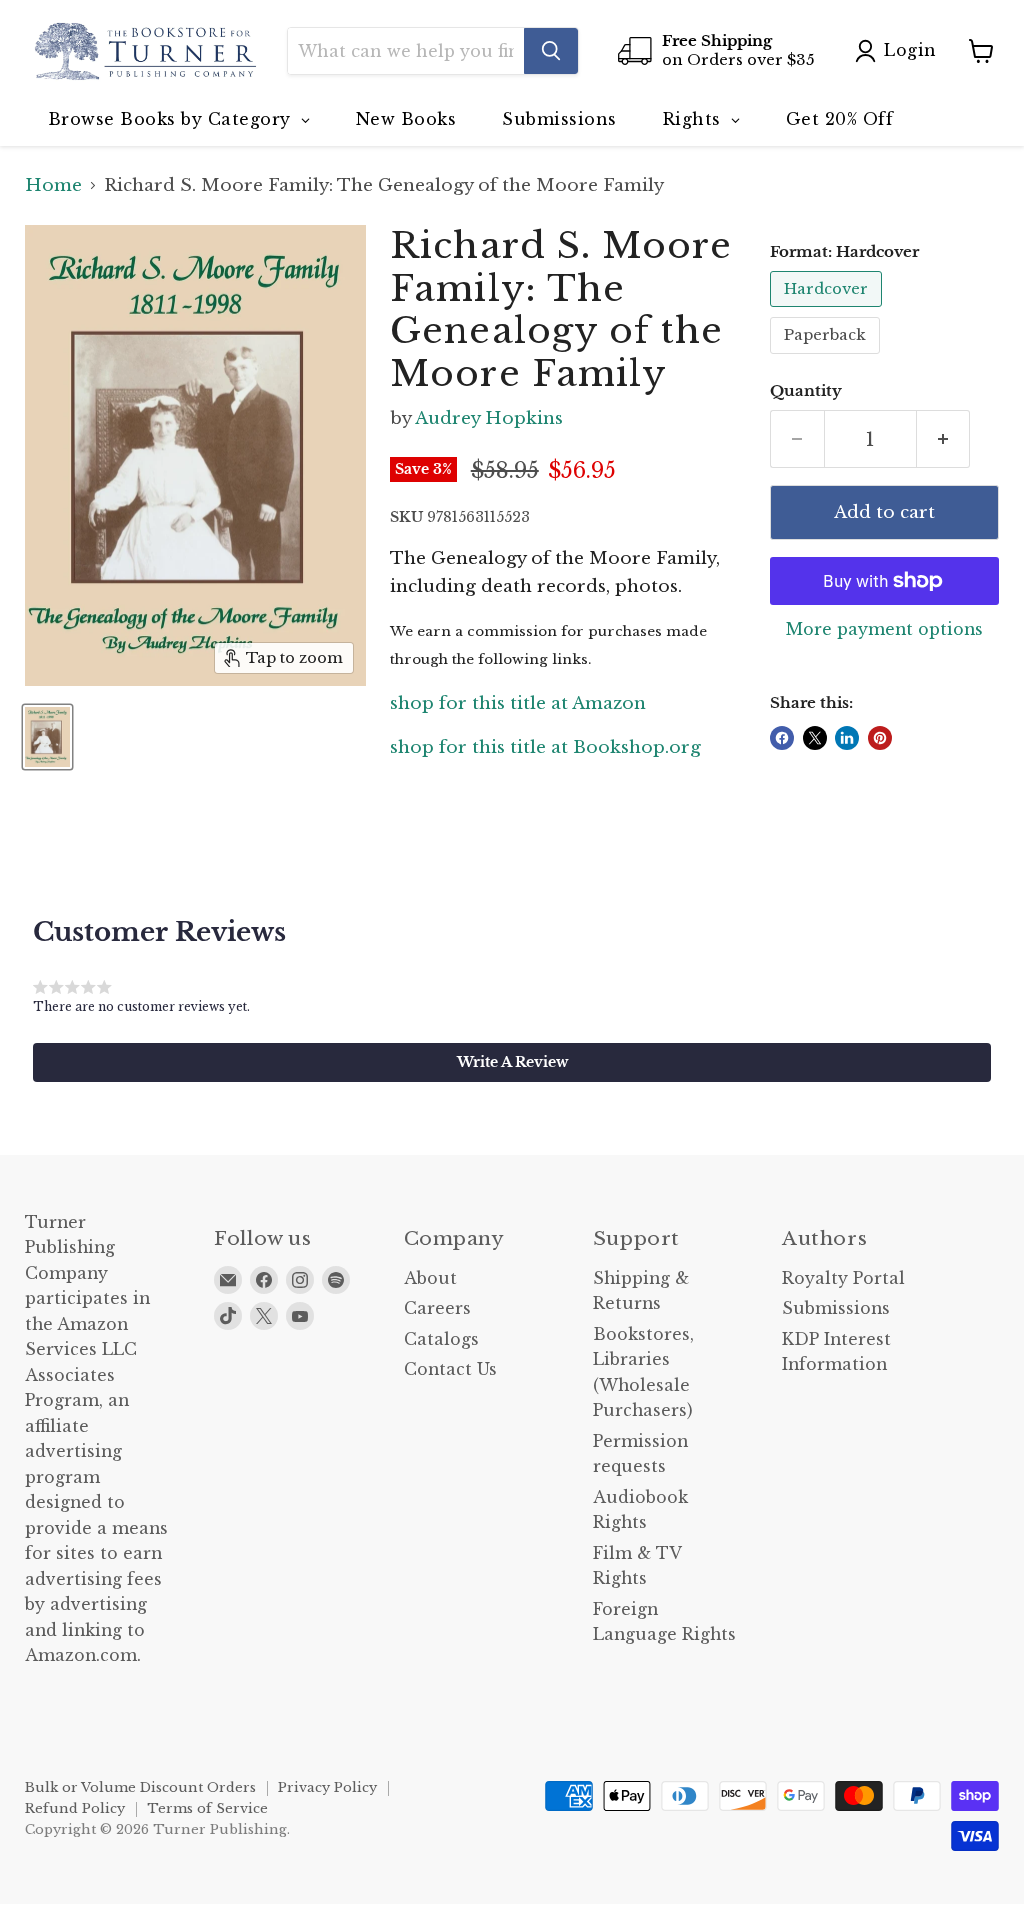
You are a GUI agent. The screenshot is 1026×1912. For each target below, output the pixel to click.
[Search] (551, 51)
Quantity (806, 391)
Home (53, 186)
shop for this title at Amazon (518, 703)
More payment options (884, 630)
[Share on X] (815, 738)
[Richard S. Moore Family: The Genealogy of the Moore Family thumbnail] (47, 737)
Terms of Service (207, 1808)
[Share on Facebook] (782, 738)
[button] (512, 1062)
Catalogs (441, 1339)
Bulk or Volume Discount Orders (140, 1787)
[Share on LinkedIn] (847, 738)
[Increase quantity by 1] (944, 439)
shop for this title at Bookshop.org (545, 747)
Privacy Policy (327, 1787)
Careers (437, 1308)
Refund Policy (75, 1808)
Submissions (836, 1308)
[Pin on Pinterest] (880, 738)
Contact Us (450, 1369)
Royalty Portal (843, 1278)
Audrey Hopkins (489, 418)
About (430, 1278)
